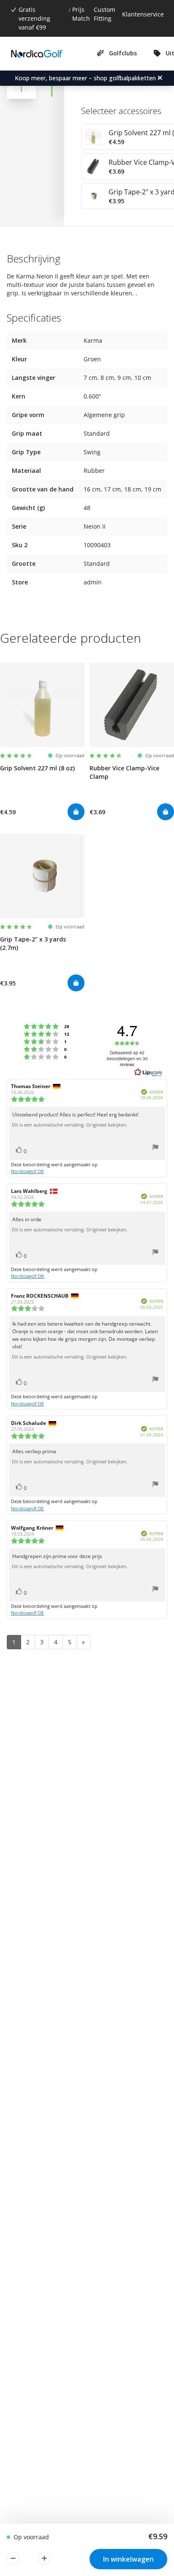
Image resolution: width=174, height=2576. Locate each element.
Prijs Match (81, 14)
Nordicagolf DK (28, 1276)
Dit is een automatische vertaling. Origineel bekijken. (70, 1125)
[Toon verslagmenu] (155, 1148)
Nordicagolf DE (27, 1171)
